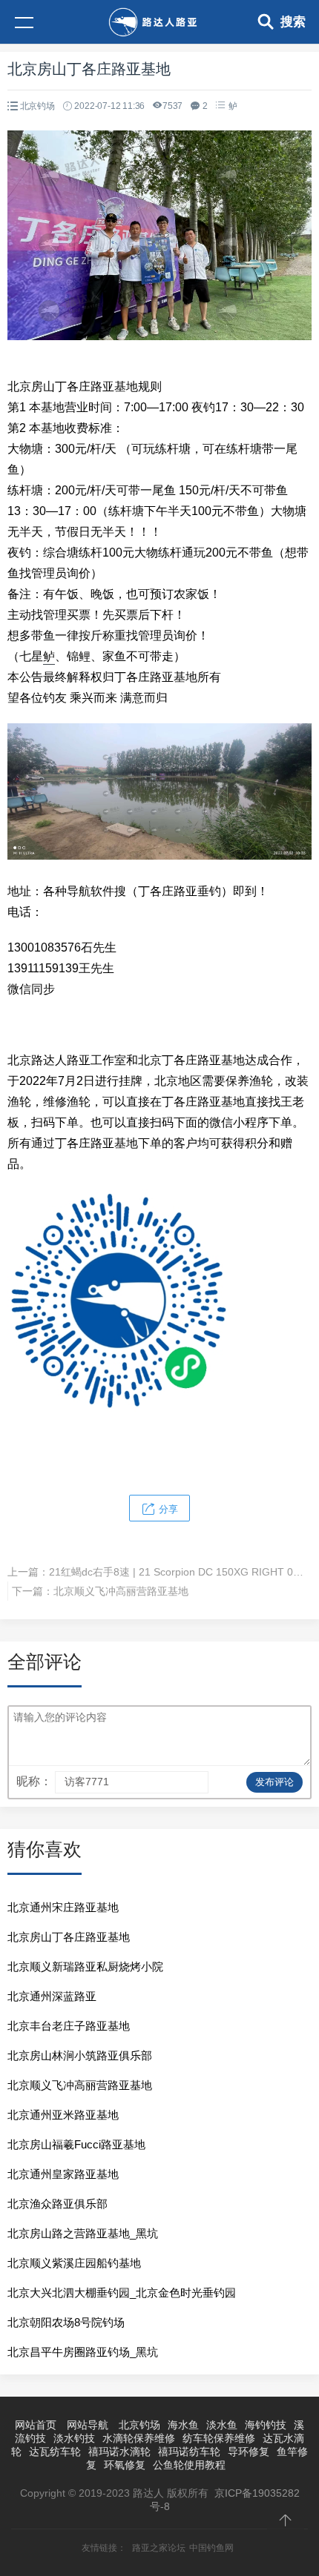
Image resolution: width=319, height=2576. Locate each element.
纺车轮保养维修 (219, 2438)
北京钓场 (37, 106)
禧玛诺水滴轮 (119, 2451)
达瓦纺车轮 (55, 2451)
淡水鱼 (222, 2425)
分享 (167, 1509)
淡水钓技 (74, 2438)
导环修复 (249, 2451)
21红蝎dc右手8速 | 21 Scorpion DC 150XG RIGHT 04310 (183, 1572)
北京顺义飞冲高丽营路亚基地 (121, 1591)
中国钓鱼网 (211, 2548)
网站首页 (36, 2425)
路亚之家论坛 (159, 2548)
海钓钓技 (266, 2425)
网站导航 (88, 2425)
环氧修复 (125, 2465)
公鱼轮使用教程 (189, 2465)
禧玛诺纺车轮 (189, 2451)
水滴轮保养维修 (139, 2438)
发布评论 (274, 1782)
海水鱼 (183, 2425)
